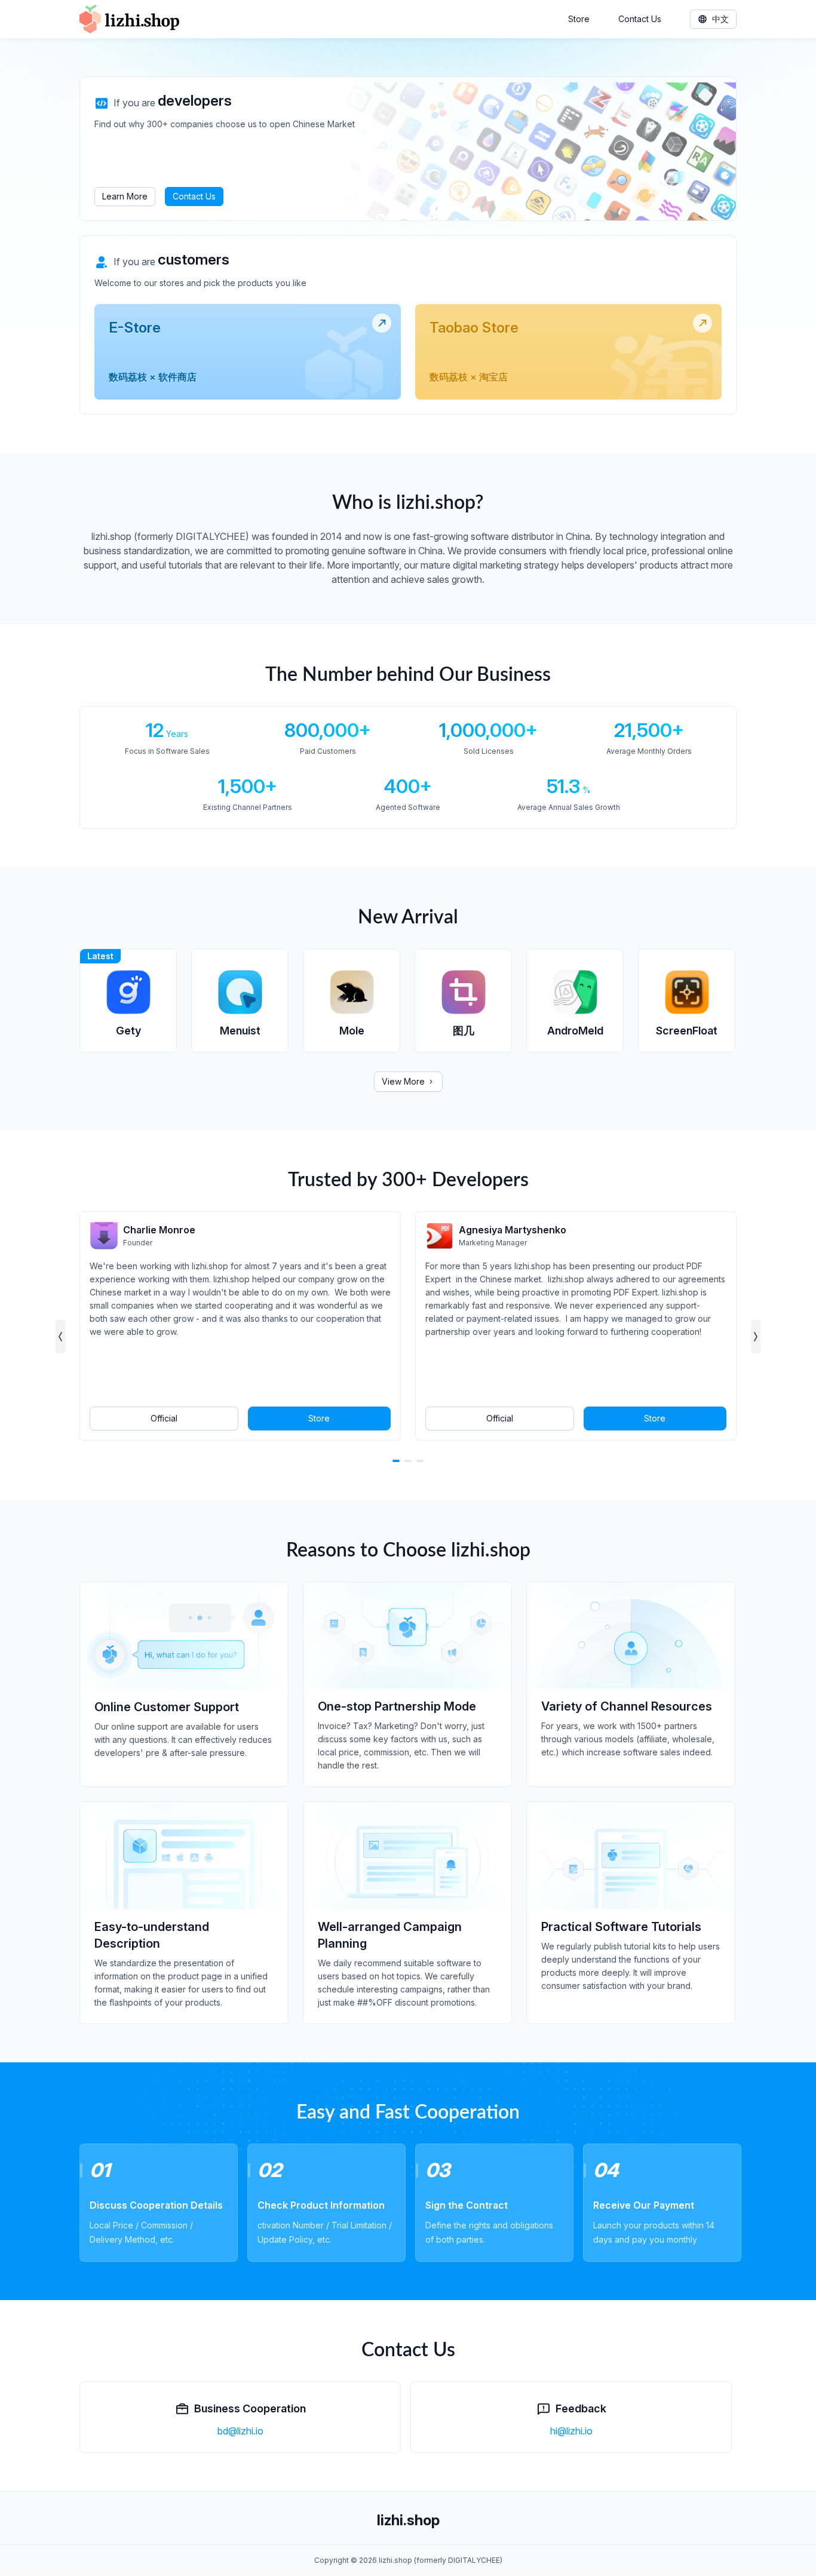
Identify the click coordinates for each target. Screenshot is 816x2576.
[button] (60, 1337)
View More (403, 1081)
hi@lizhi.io (571, 2431)
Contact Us (640, 19)
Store (579, 19)
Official (164, 1418)
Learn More (125, 196)
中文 (720, 19)
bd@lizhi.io (240, 2431)
